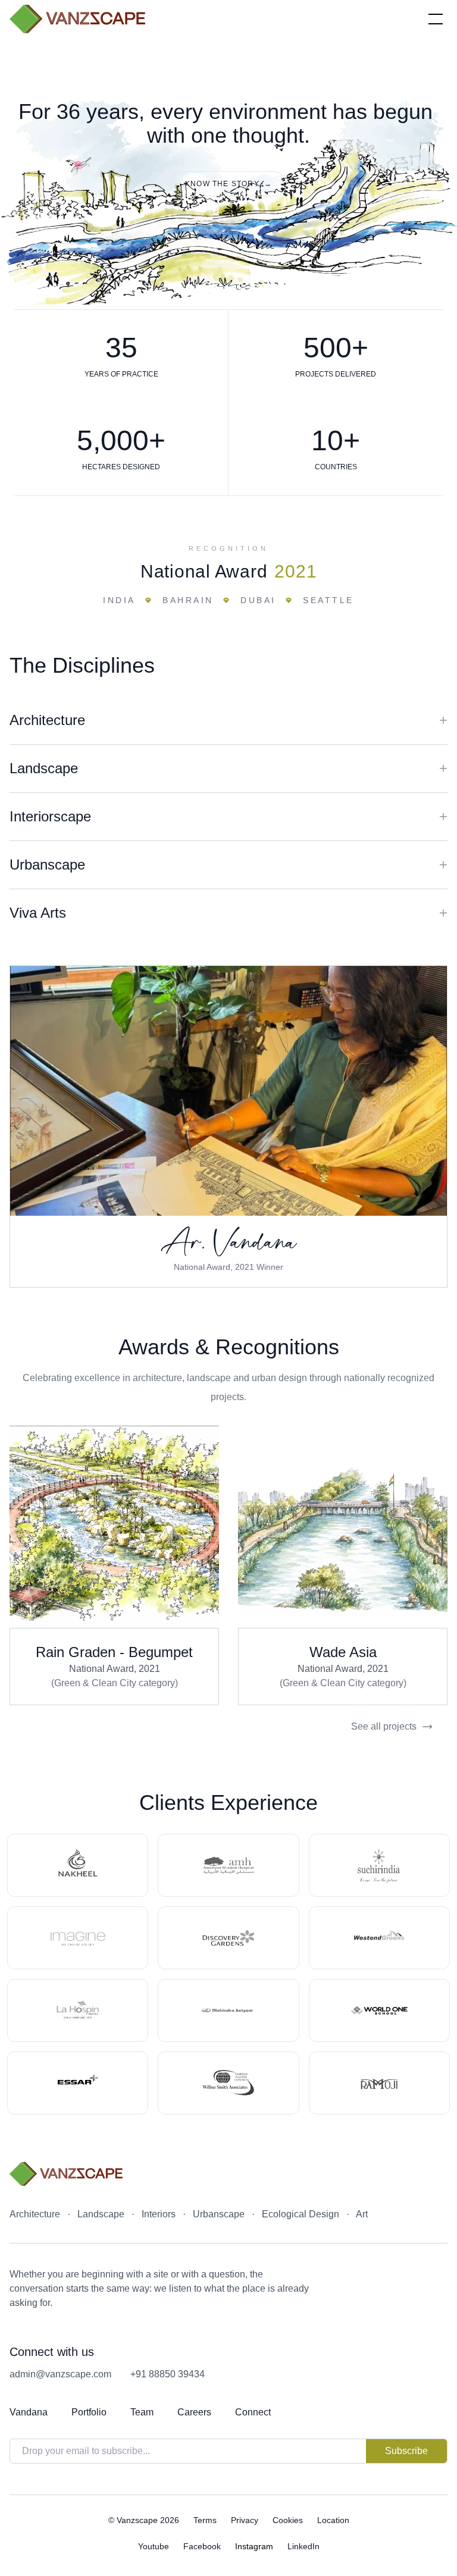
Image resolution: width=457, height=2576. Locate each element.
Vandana (29, 2412)
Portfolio (89, 2412)
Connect (253, 2412)
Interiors (159, 2214)
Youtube (154, 2546)
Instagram (254, 2546)
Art (362, 2214)
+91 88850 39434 (168, 2374)
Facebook (202, 2546)
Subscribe (406, 2451)
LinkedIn (303, 2546)
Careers (194, 2412)
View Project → (115, 1527)
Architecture (35, 2214)
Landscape (101, 2214)
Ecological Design (301, 2214)
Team (142, 2412)
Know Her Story (228, 1091)
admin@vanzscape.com (60, 2374)
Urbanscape (219, 2214)
